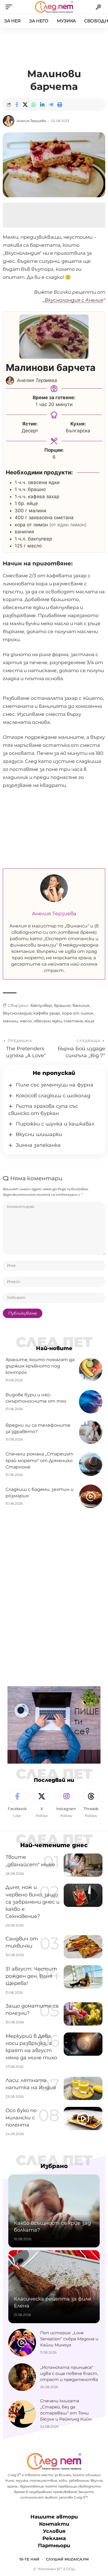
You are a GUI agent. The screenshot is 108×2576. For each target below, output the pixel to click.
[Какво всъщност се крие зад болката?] (54, 2211)
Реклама (54, 2538)
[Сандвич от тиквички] (83, 1947)
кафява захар (47, 1013)
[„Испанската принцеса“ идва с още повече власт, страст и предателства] (22, 2377)
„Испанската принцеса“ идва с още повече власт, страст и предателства (69, 2373)
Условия (54, 2531)
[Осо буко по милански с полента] (83, 2118)
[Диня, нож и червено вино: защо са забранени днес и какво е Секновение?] (83, 1895)
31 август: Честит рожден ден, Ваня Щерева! (31, 1976)
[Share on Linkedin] (42, 105)
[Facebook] (17, 1803)
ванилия (81, 1005)
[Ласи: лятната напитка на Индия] (83, 2088)
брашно (62, 1005)
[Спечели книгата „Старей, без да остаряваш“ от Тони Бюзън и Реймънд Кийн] (22, 2414)
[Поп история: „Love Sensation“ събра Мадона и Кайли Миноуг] (22, 2343)
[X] (42, 1803)
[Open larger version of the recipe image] (54, 337)
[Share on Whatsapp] (34, 105)
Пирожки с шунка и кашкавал (55, 1124)
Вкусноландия (17, 1013)
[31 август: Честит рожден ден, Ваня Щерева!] (83, 1977)
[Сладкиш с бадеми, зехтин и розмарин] (91, 1496)
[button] (10, 7)
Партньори (54, 2546)
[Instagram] (66, 1803)
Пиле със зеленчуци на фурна (55, 1085)
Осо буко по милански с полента (21, 2118)
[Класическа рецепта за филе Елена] (54, 2287)
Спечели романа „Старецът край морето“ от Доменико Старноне (39, 1460)
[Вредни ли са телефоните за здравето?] (91, 1432)
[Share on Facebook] (17, 105)
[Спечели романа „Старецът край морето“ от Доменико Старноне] (91, 1464)
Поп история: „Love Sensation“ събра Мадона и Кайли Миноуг (69, 2339)
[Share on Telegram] (51, 105)
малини (10, 1021)
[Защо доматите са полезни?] (83, 2014)
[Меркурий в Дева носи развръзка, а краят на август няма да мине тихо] (83, 2044)
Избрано (54, 2166)
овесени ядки (48, 1021)
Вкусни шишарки (39, 1134)
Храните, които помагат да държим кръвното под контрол (40, 1366)
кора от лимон (78, 1013)
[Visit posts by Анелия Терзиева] (9, 121)
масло (26, 1021)
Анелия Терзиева (31, 121)
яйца (89, 1021)
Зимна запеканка (38, 1145)
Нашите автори (54, 2517)
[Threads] (91, 1803)
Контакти (54, 2524)
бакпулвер (41, 1005)
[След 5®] (54, 7)
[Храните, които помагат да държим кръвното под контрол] (91, 1370)
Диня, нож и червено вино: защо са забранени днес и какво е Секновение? (33, 1902)
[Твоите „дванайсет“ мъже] (83, 1865)
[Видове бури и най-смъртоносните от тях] (91, 1402)
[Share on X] (25, 105)
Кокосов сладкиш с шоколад (53, 1096)
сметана (73, 1021)
